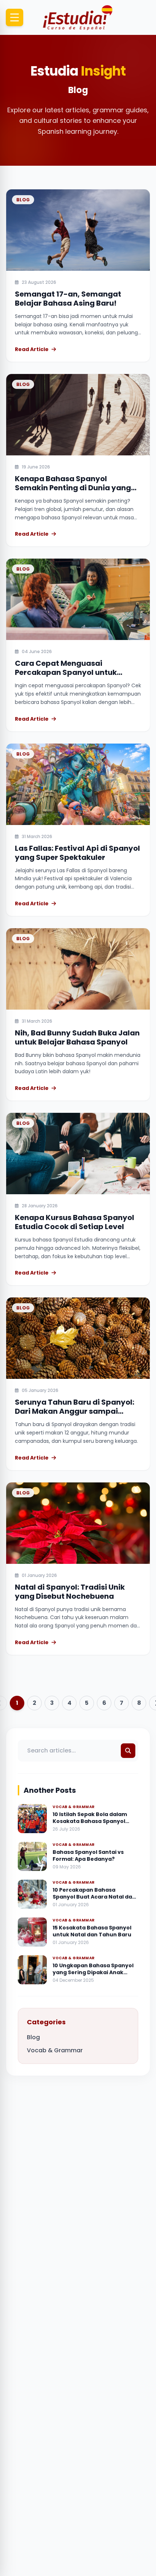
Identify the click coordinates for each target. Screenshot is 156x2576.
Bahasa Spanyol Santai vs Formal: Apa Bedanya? (88, 1855)
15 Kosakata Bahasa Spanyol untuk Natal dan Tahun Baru (92, 1931)
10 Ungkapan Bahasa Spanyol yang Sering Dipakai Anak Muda (93, 1973)
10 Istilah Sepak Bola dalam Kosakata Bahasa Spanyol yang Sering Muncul (90, 1821)
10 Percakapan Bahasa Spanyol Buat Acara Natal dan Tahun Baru (94, 1897)
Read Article (32, 349)
